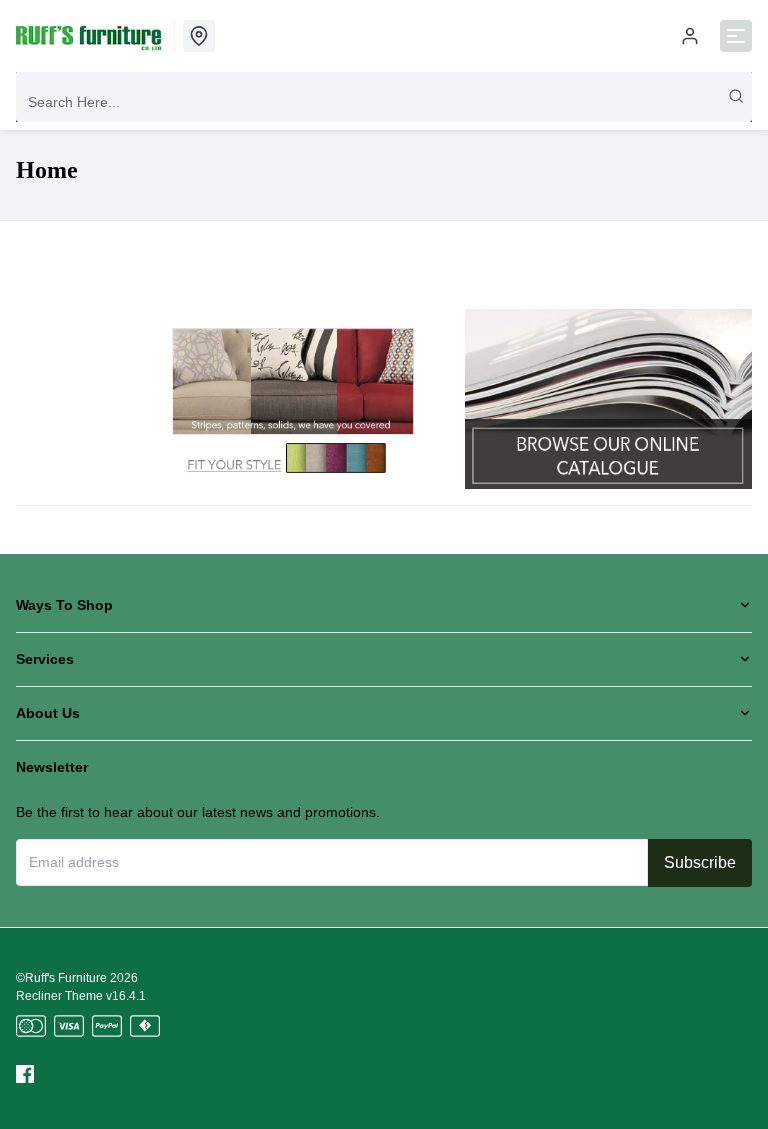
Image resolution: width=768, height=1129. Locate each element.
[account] (690, 36)
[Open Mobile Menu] (736, 36)
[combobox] (384, 102)
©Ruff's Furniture (61, 978)
